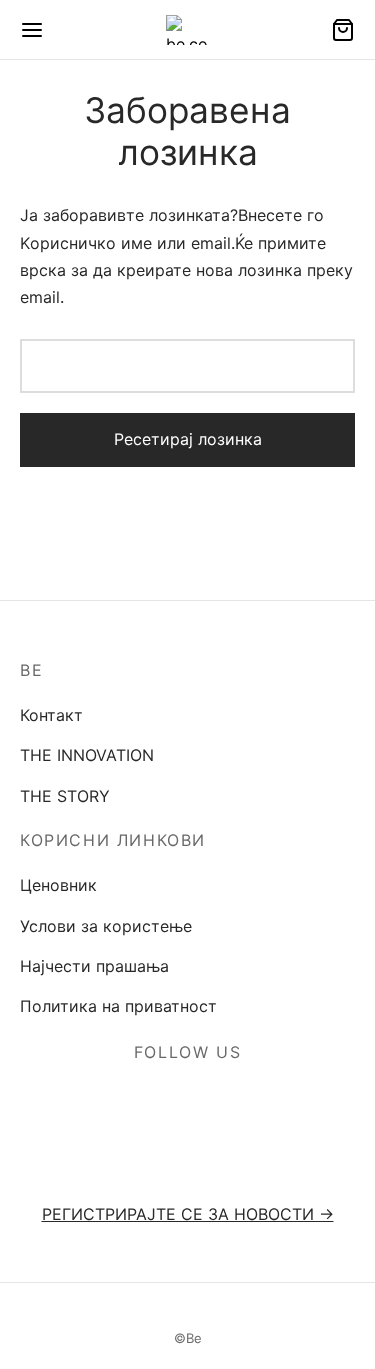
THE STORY (65, 796)
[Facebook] (164, 1100)
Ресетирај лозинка (188, 439)
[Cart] (343, 30)
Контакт (51, 715)
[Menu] (32, 30)
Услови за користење (106, 926)
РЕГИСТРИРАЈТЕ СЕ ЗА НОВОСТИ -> (188, 1214)
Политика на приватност (118, 1006)
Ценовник (58, 885)
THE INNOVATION (87, 755)
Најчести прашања (94, 966)
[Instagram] (211, 1100)
